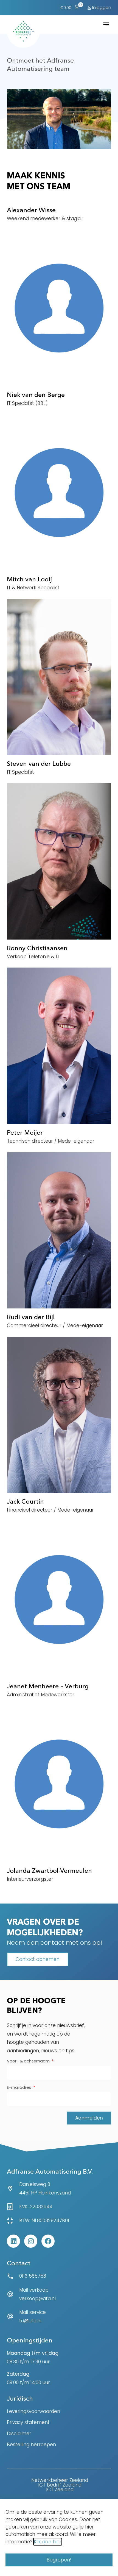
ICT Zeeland (60, 2490)
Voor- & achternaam (29, 2061)
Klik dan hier (48, 2542)
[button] (106, 24)
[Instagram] (31, 2241)
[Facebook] (48, 2241)
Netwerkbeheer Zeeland (60, 2480)
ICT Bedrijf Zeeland (60, 2485)
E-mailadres (20, 2088)
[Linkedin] (13, 2241)
